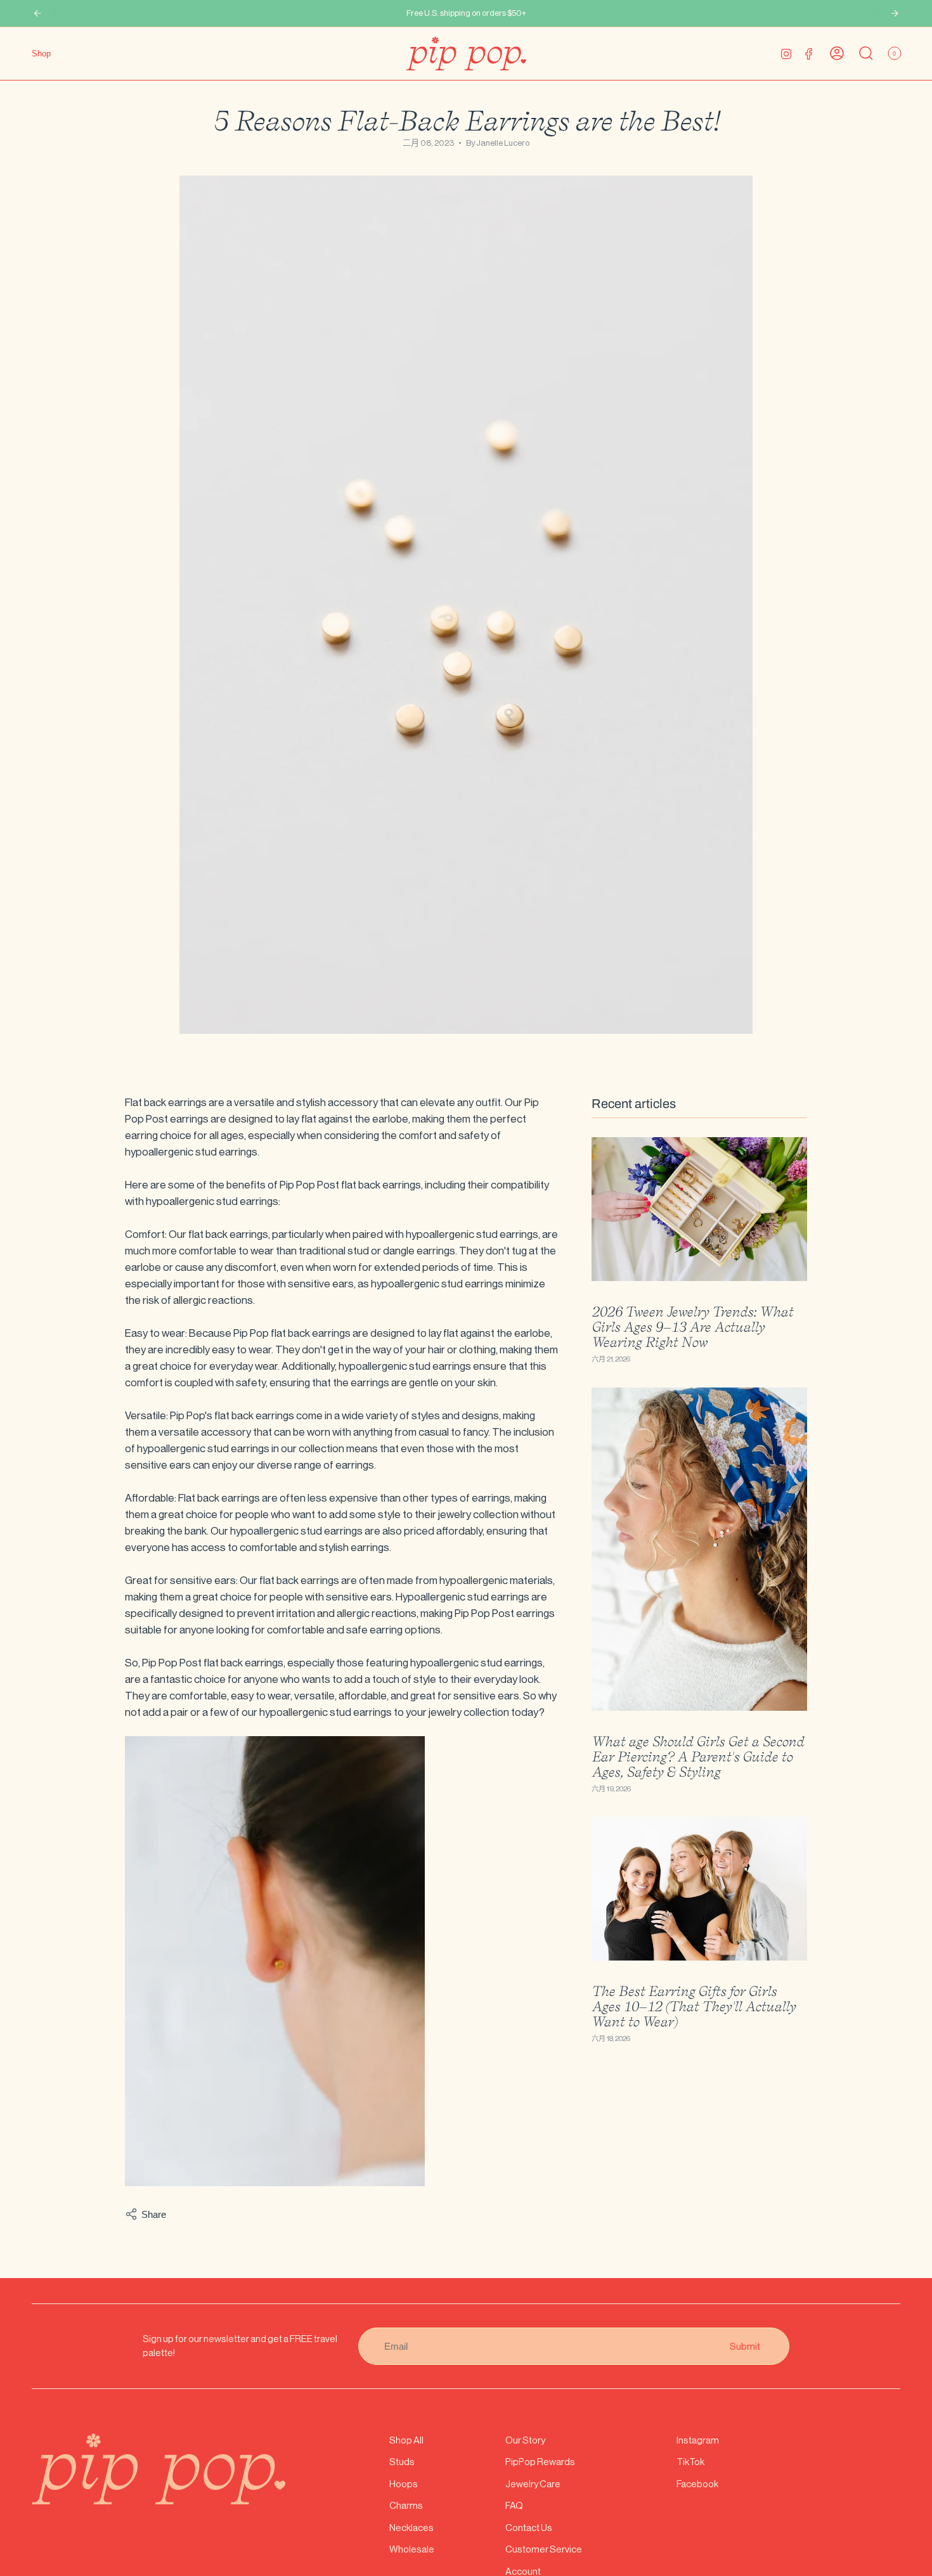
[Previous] (37, 13)
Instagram (698, 2440)
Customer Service (544, 2549)
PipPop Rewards (540, 2462)
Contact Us (529, 2528)
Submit (745, 2346)
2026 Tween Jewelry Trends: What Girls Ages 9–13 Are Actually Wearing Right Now (692, 1327)
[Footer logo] (159, 2469)
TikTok (690, 2462)
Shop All (406, 2440)
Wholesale (412, 2549)
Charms (406, 2505)
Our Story (525, 2440)
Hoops (404, 2484)
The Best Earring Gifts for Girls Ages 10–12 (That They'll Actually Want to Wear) (694, 2006)
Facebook (697, 2484)
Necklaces (411, 2528)
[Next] (895, 13)
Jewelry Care (533, 2484)
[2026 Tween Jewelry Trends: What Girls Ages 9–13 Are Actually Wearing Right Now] (699, 1209)
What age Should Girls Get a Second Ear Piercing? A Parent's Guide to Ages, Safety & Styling (698, 1756)
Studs (402, 2462)
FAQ (514, 2505)
